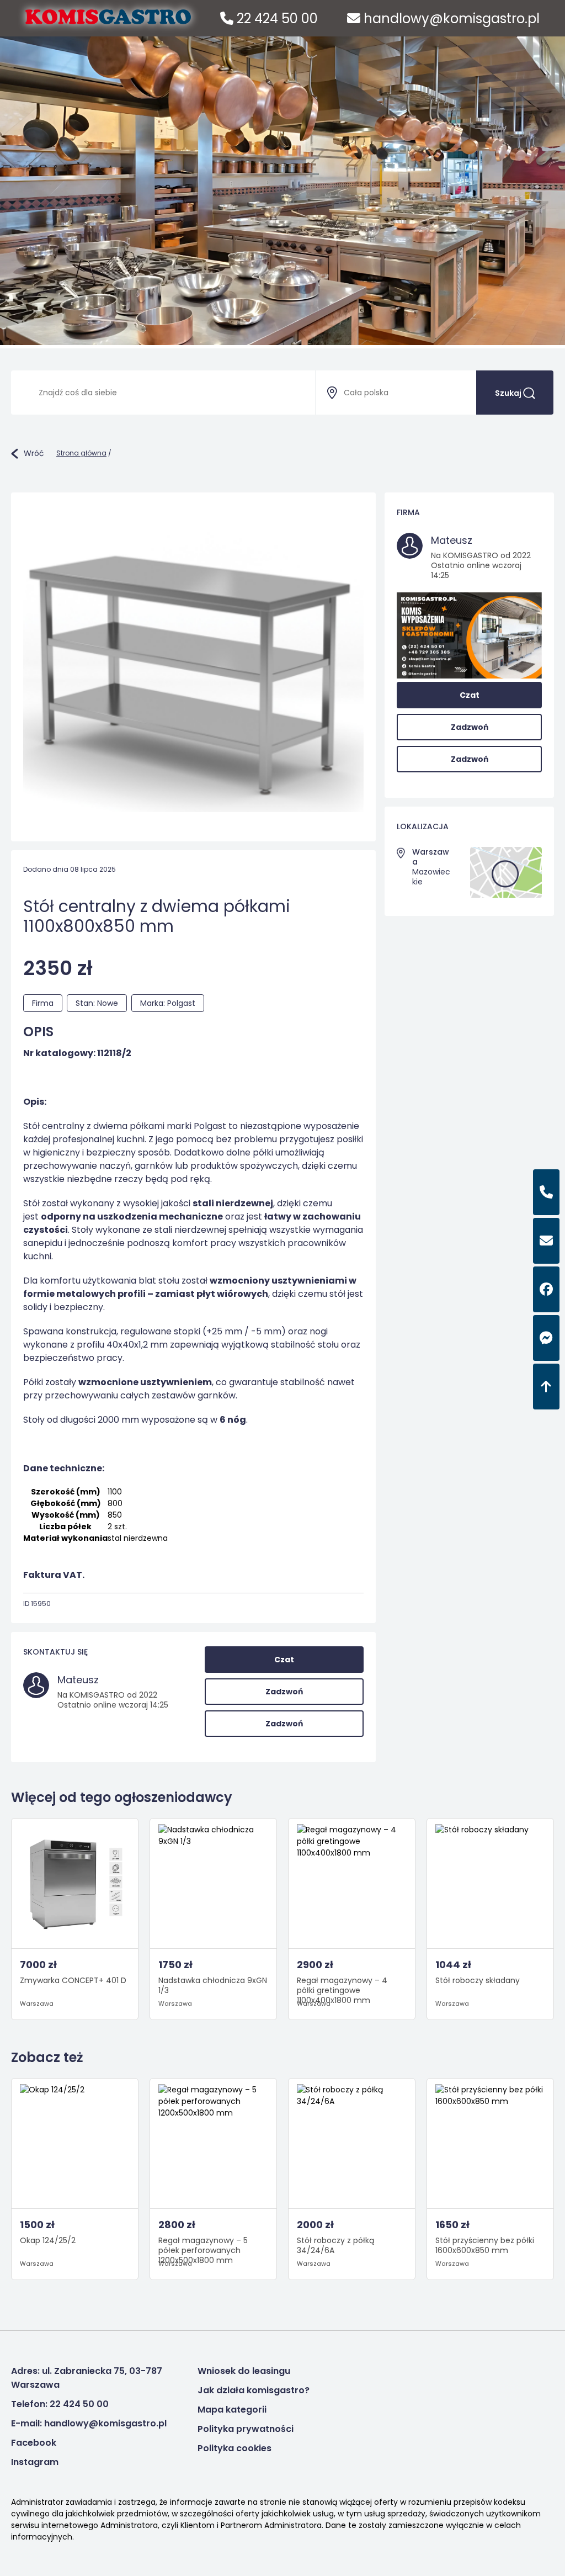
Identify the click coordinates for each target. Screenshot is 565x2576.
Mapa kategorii (232, 2410)
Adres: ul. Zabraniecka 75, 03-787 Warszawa (87, 2378)
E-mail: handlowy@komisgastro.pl (89, 2423)
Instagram (35, 2462)
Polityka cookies (234, 2448)
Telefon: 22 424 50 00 (60, 2404)
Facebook (34, 2443)
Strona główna (81, 453)
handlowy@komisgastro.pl (450, 18)
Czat (284, 1660)
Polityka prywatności (246, 2429)
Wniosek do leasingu (244, 2371)
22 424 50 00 (276, 18)
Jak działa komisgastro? (254, 2390)
